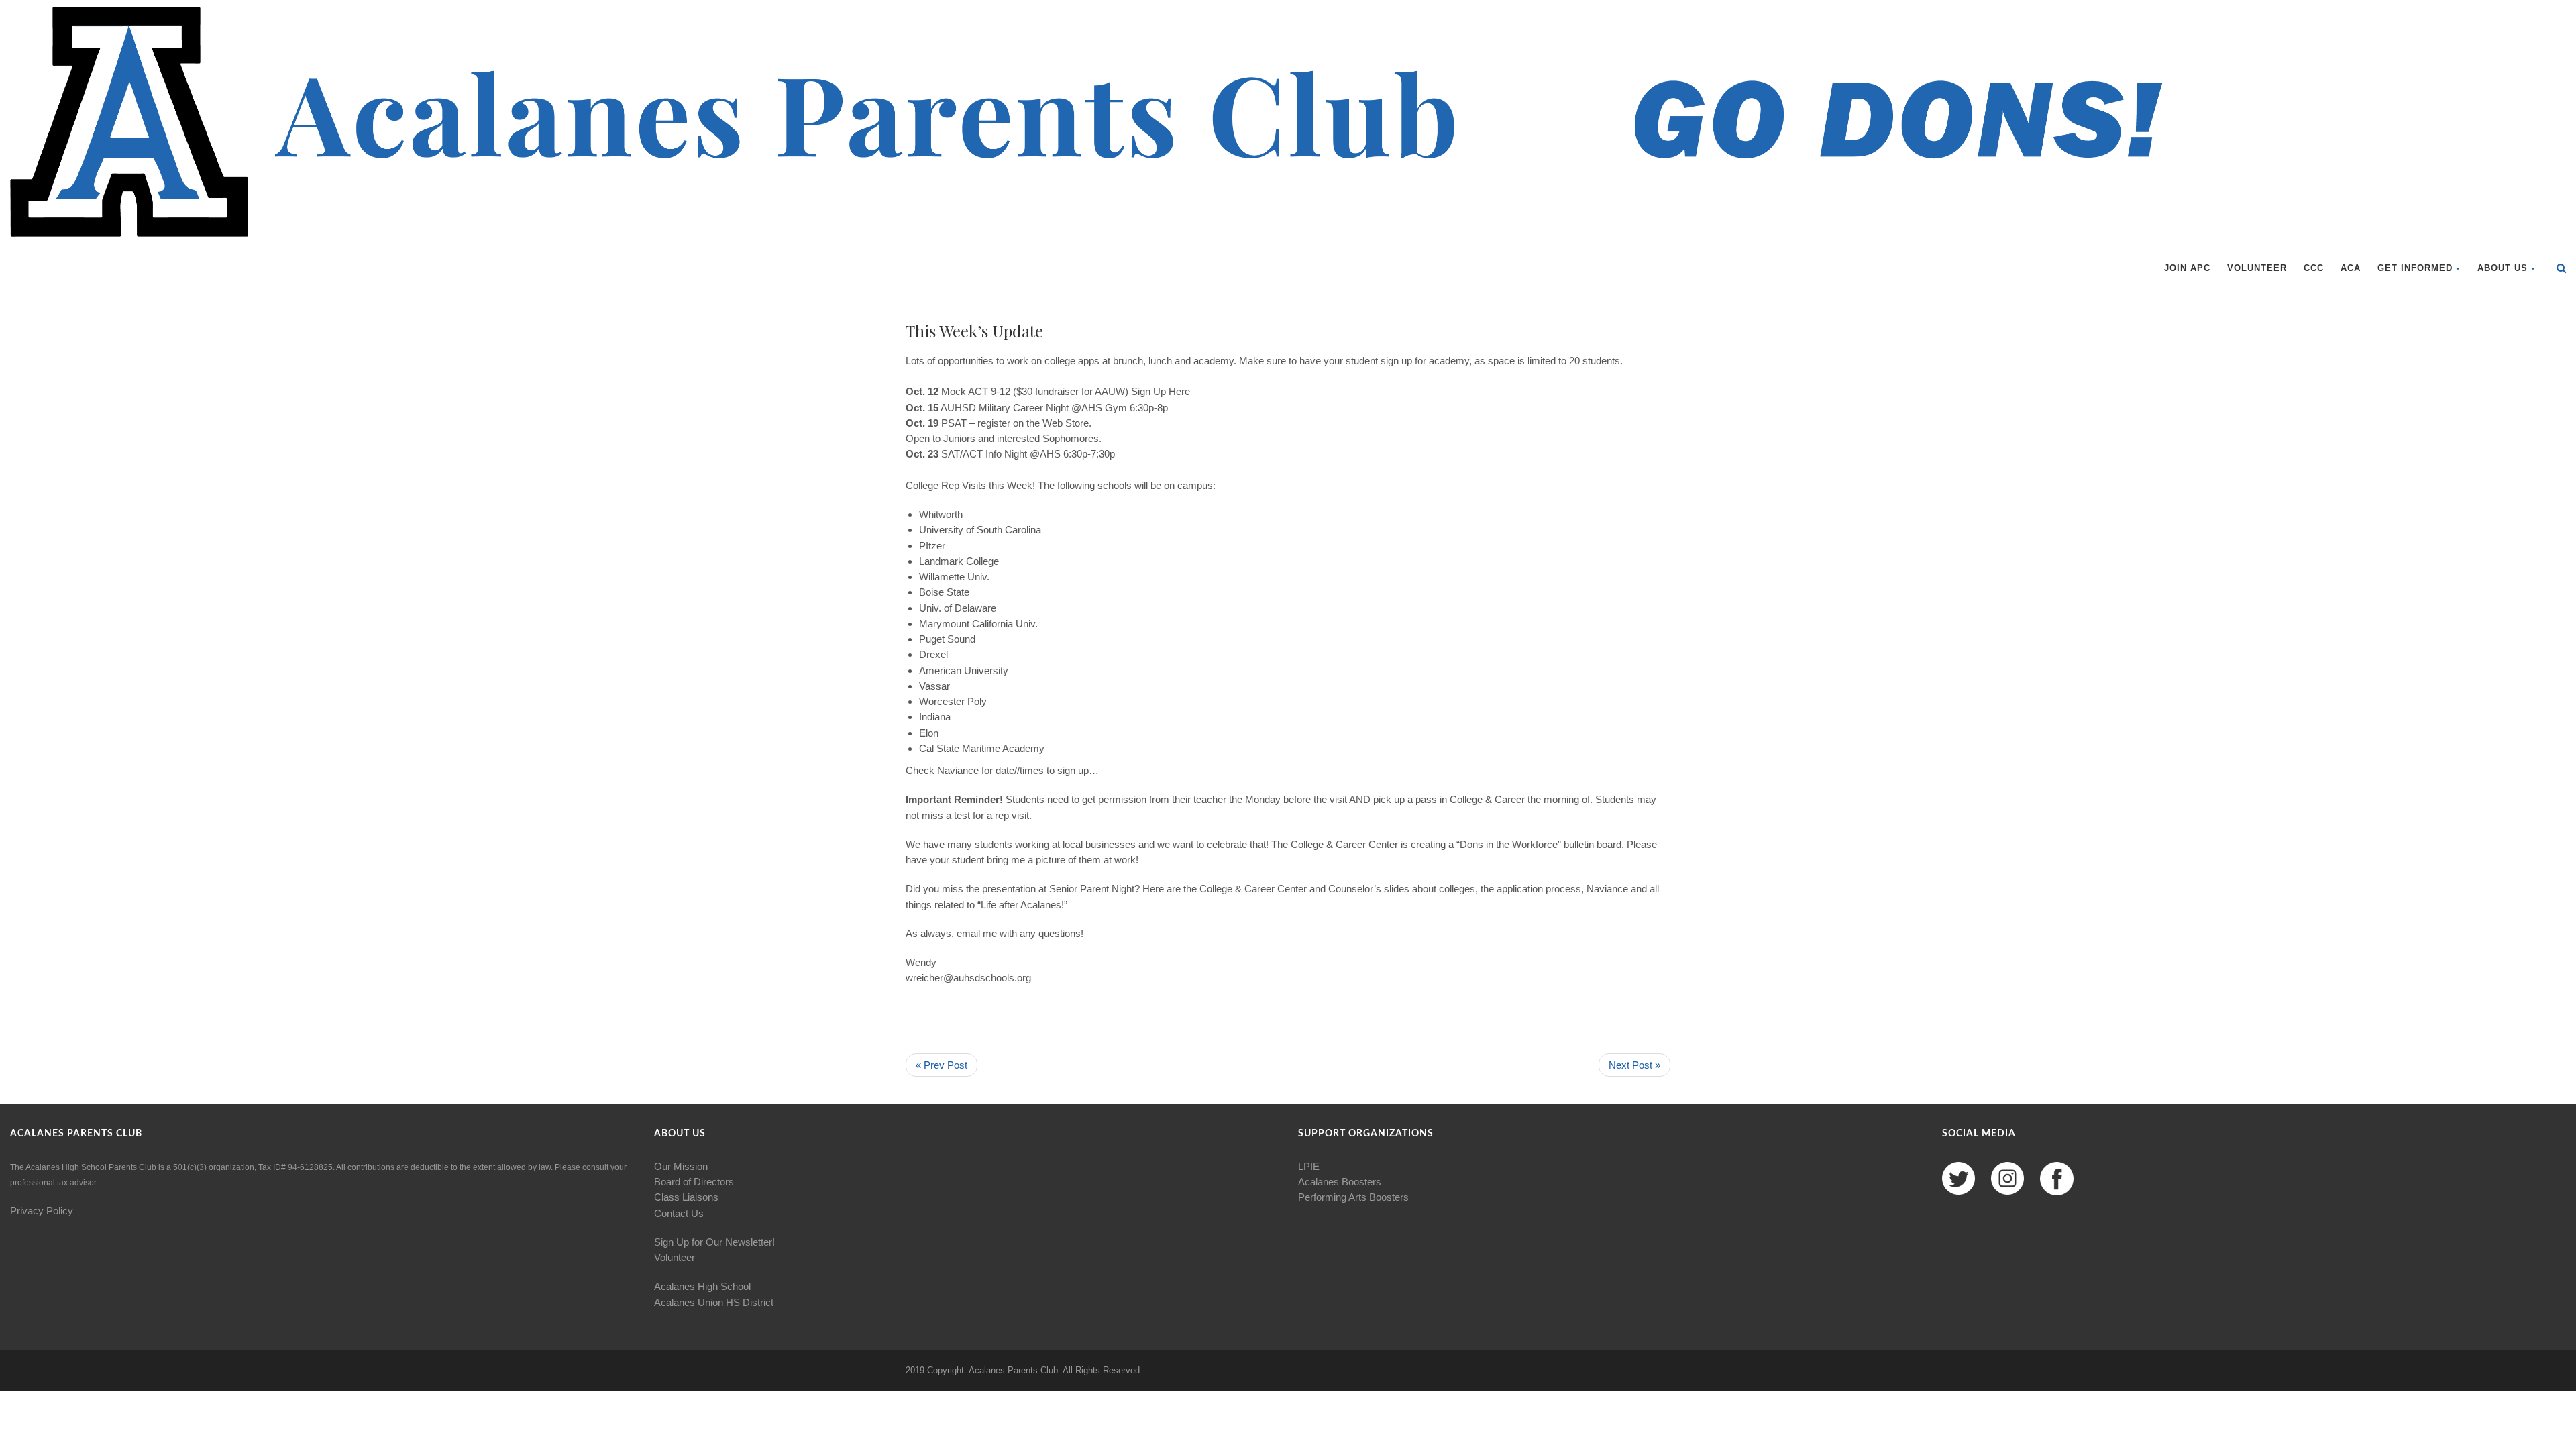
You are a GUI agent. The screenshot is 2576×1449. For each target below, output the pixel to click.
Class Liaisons (686, 1197)
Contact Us (679, 1213)
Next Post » (1634, 1065)
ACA (2351, 268)
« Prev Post (942, 1065)
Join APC (2187, 268)
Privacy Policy (42, 1211)
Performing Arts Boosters (1353, 1197)
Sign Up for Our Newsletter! (714, 1242)
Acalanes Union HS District (714, 1302)
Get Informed (2415, 268)
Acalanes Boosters (1340, 1182)
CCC (2314, 268)
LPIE (1309, 1166)
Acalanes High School (702, 1286)
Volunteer (2257, 268)
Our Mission (681, 1166)
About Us (2503, 268)
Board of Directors (694, 1182)
